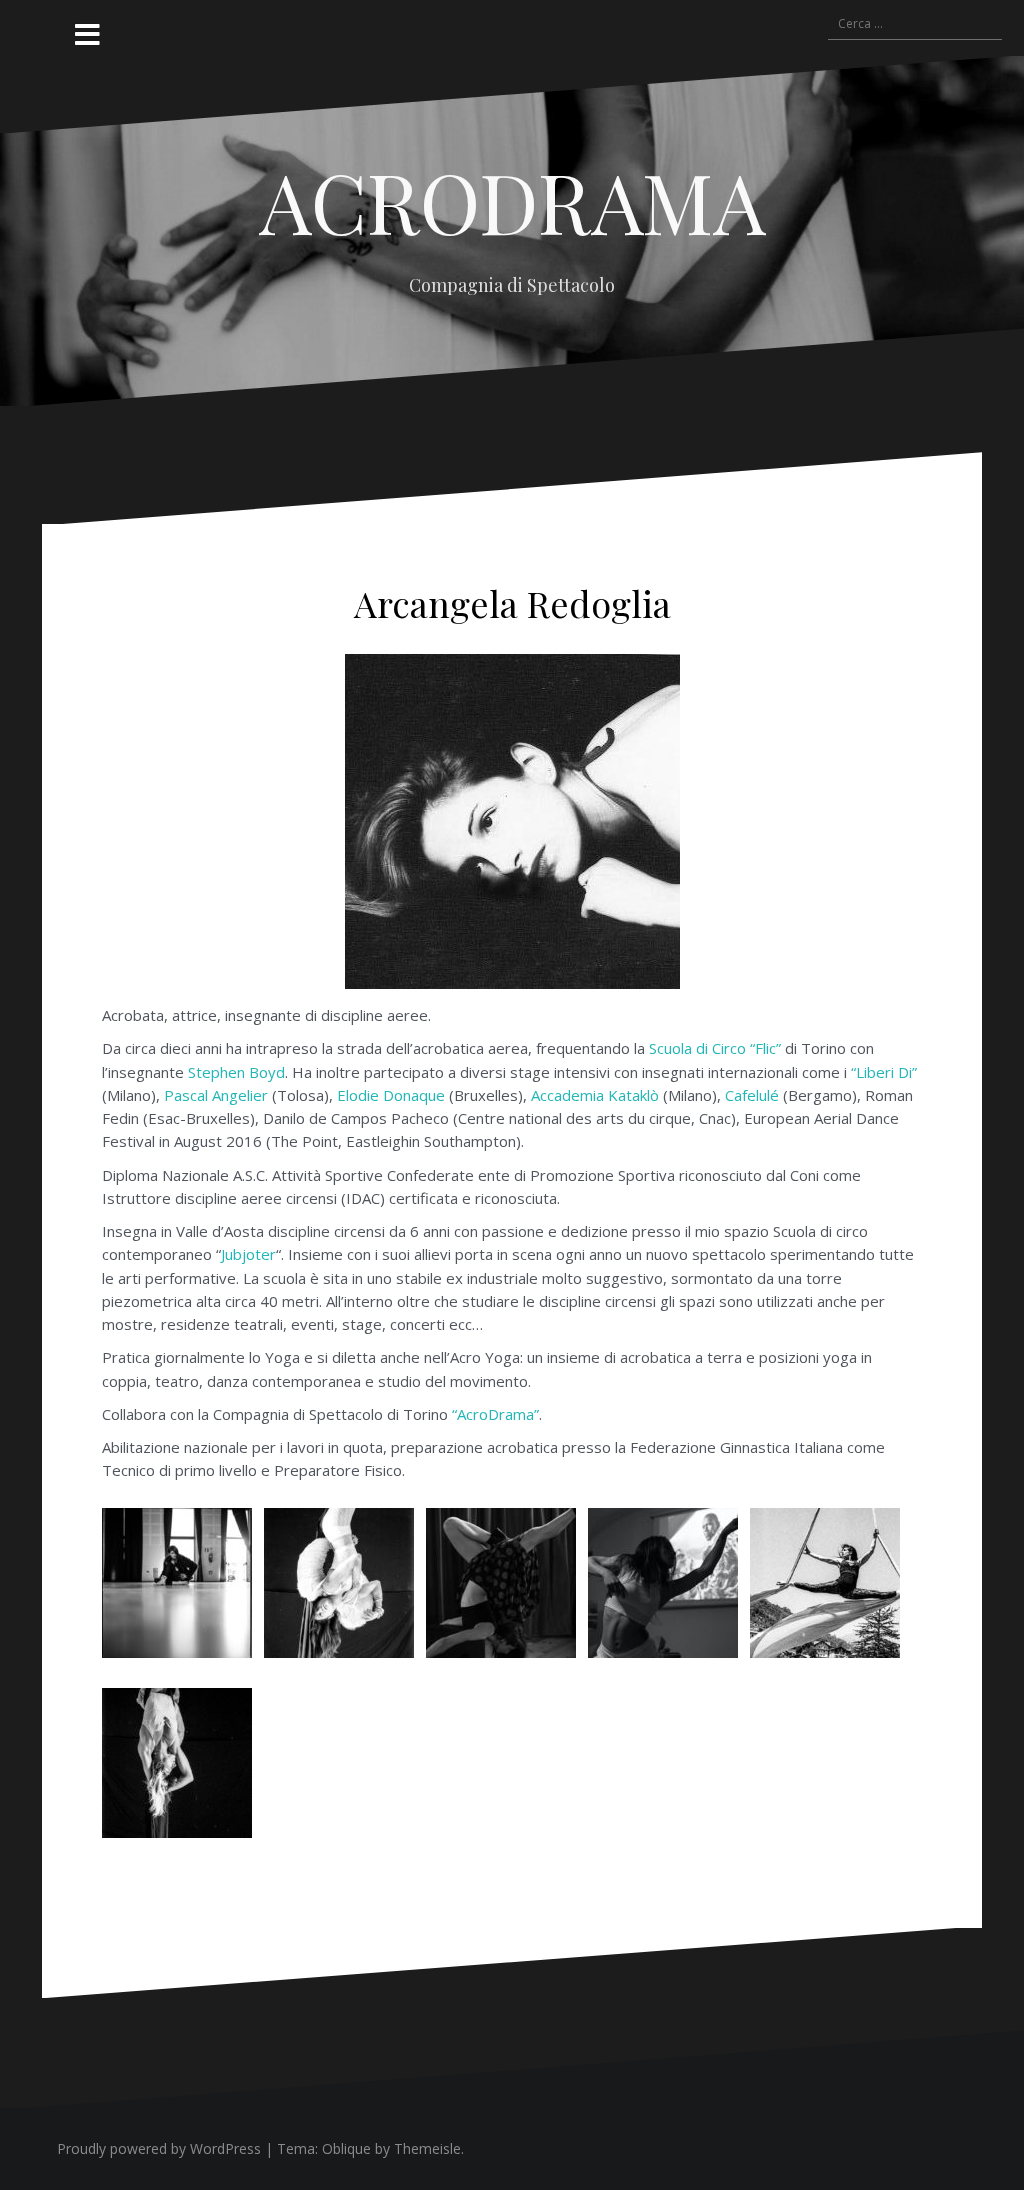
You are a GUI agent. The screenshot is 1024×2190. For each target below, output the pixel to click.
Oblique (346, 2148)
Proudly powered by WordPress (159, 2148)
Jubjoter (248, 1254)
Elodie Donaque (391, 1095)
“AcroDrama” (495, 1414)
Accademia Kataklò (595, 1095)
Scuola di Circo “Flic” (715, 1048)
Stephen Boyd (236, 1072)
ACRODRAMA (512, 201)
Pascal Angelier (216, 1095)
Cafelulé (752, 1095)
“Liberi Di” (884, 1072)
